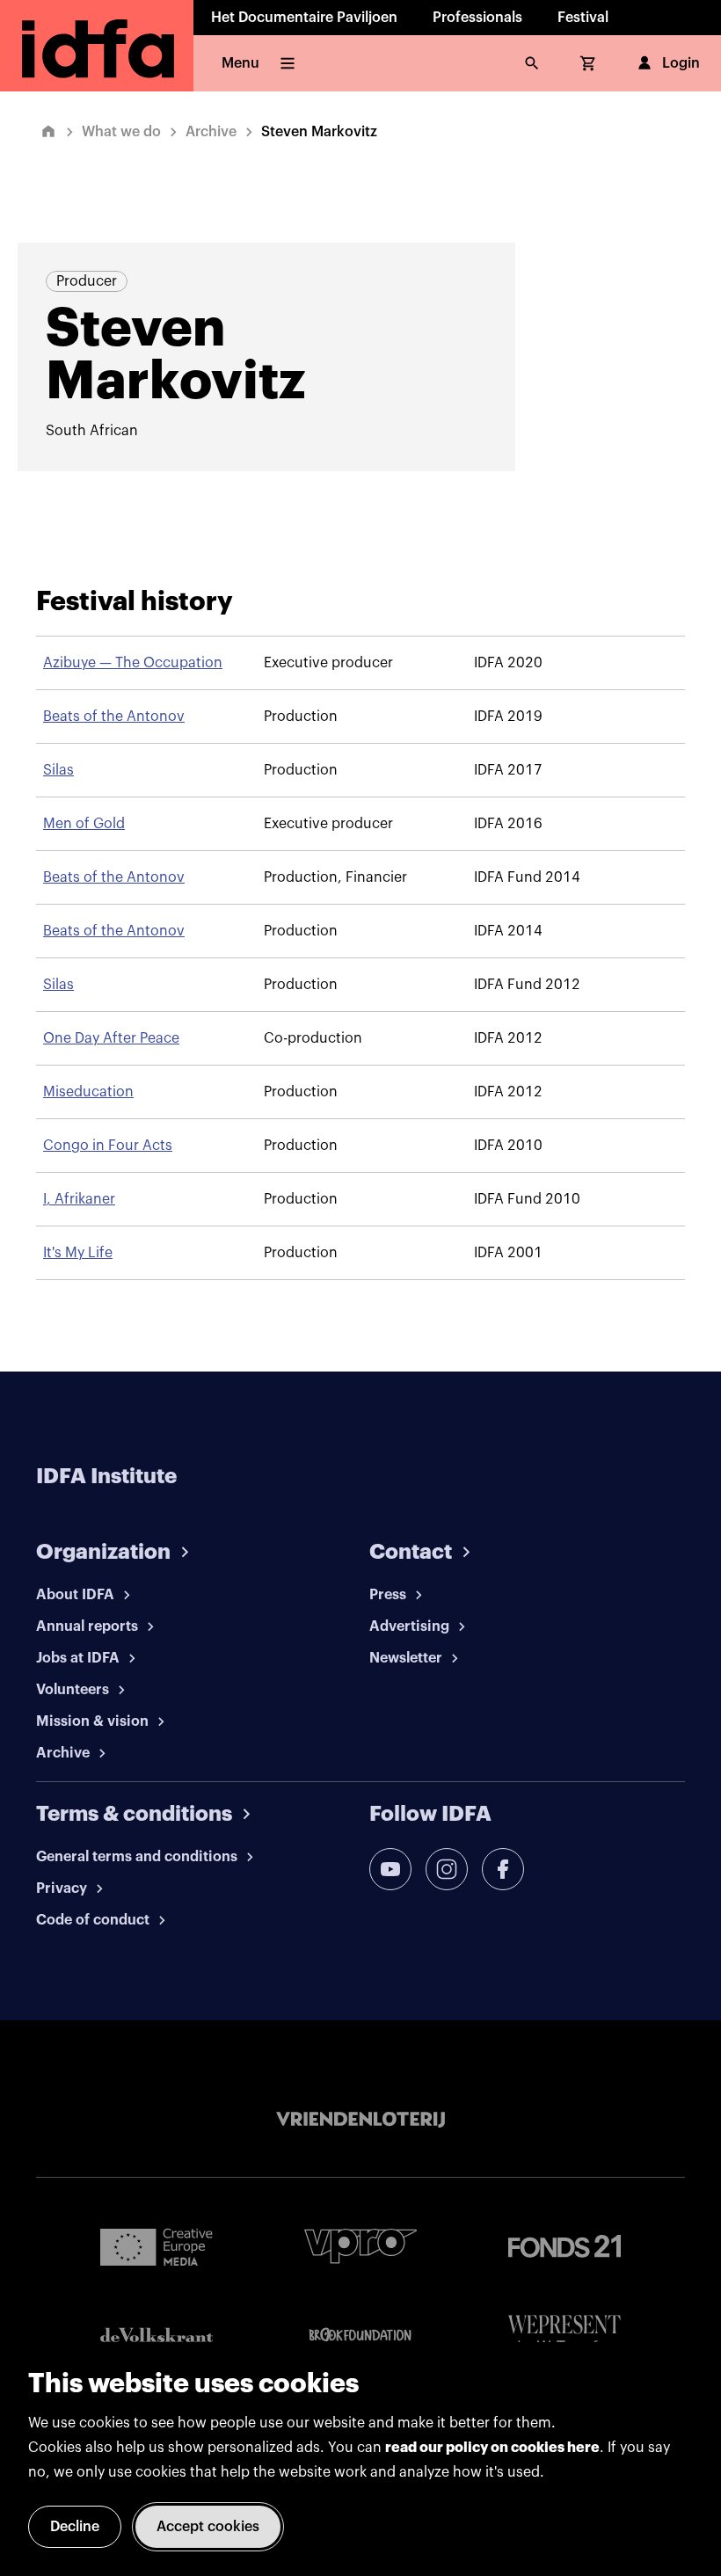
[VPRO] (360, 2246)
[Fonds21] (564, 2247)
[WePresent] (564, 2335)
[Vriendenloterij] (360, 2120)
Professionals (477, 18)
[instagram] (447, 1869)
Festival (583, 18)
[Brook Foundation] (360, 2335)
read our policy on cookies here (492, 2448)
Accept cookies (208, 2527)
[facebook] (503, 1869)
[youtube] (390, 1869)
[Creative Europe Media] (157, 2246)
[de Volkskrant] (157, 2335)
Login (681, 63)
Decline (75, 2527)
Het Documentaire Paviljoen (304, 18)
